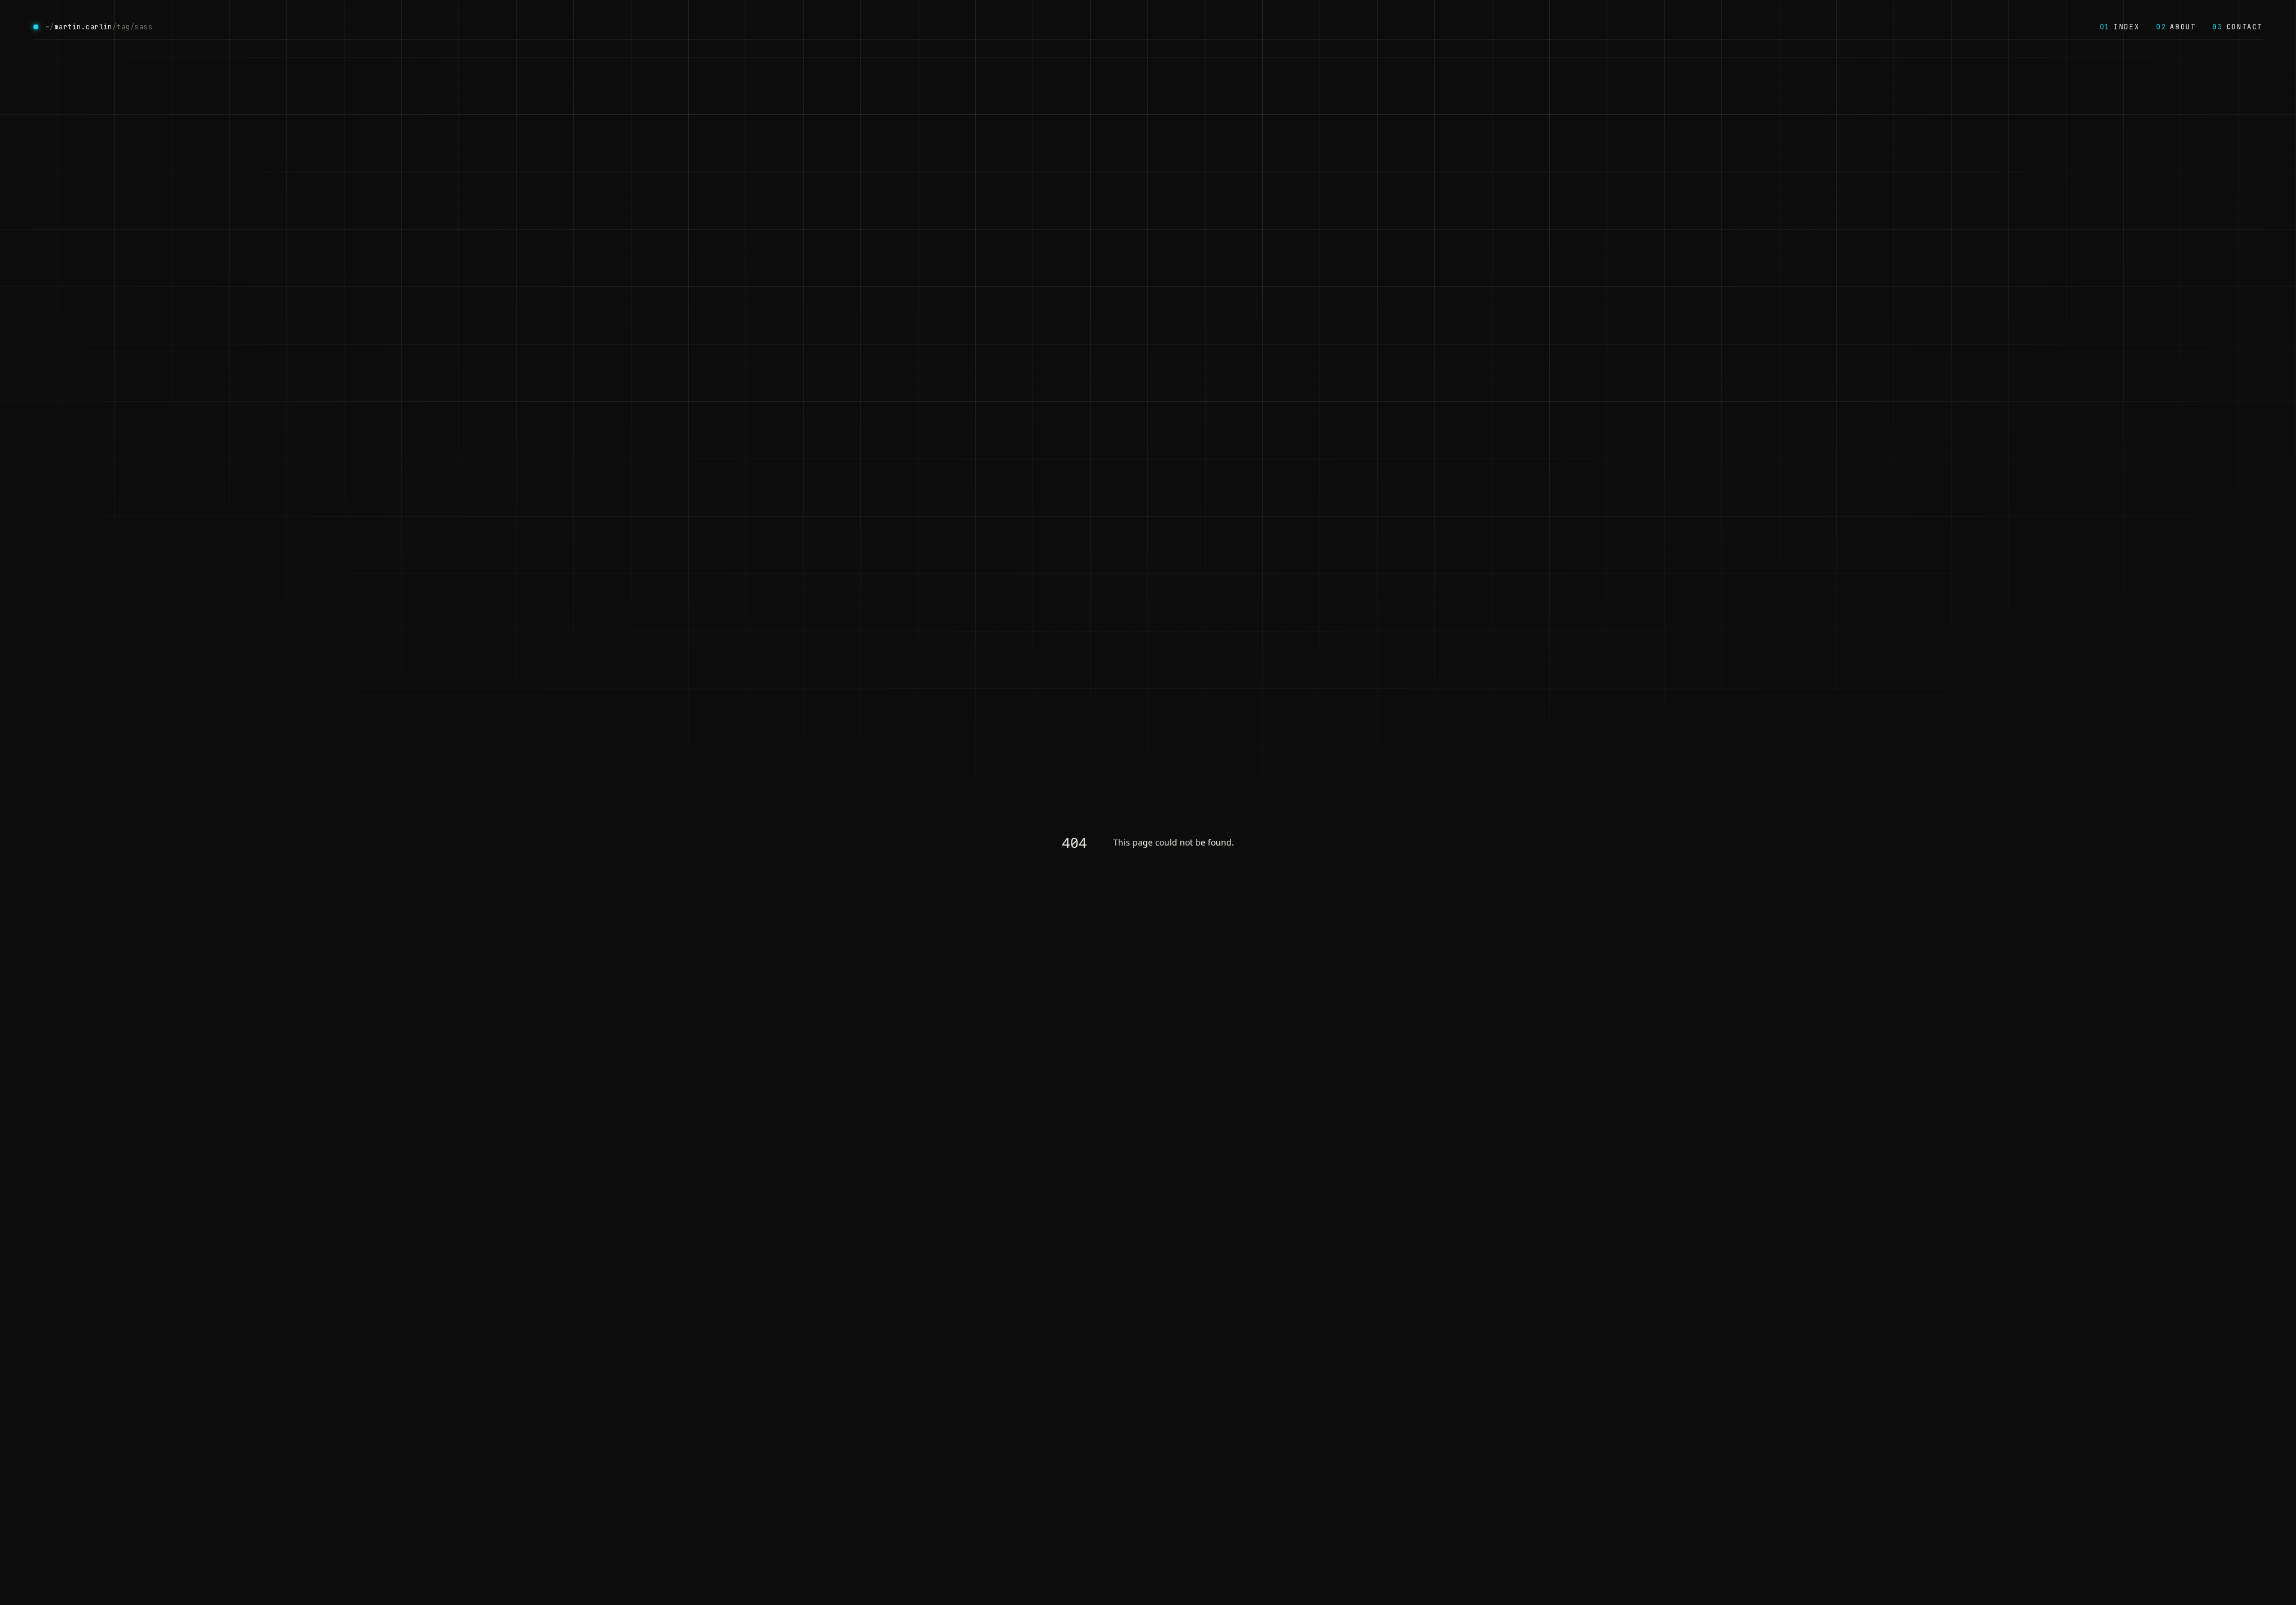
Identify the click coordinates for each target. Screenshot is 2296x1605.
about (2176, 27)
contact (2237, 27)
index (2120, 27)
